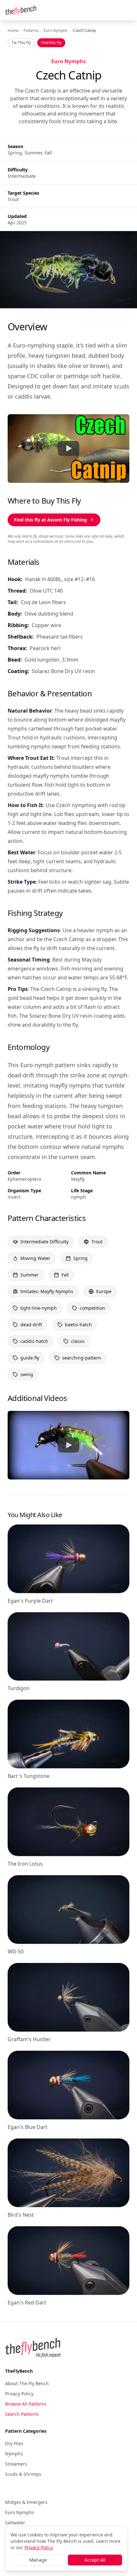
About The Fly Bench (27, 2383)
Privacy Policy (19, 2394)
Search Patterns (22, 2414)
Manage (38, 2560)
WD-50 (16, 1951)
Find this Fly (51, 43)
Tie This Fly (21, 43)
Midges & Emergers (26, 2502)
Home (13, 31)
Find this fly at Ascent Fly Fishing (50, 520)
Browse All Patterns (26, 2404)
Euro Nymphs (56, 31)
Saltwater (15, 2523)
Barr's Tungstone (29, 1776)
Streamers (16, 2464)
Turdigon (19, 1688)
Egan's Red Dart (27, 2303)
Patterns (31, 31)
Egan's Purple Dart (30, 1601)
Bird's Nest (21, 2215)
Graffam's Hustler (29, 2039)
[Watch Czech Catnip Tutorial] (68, 448)
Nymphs (14, 2454)
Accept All (95, 2560)
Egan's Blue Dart (28, 2127)
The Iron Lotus (25, 1864)
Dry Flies (14, 2443)
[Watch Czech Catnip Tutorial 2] (68, 1445)
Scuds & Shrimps (23, 2474)
